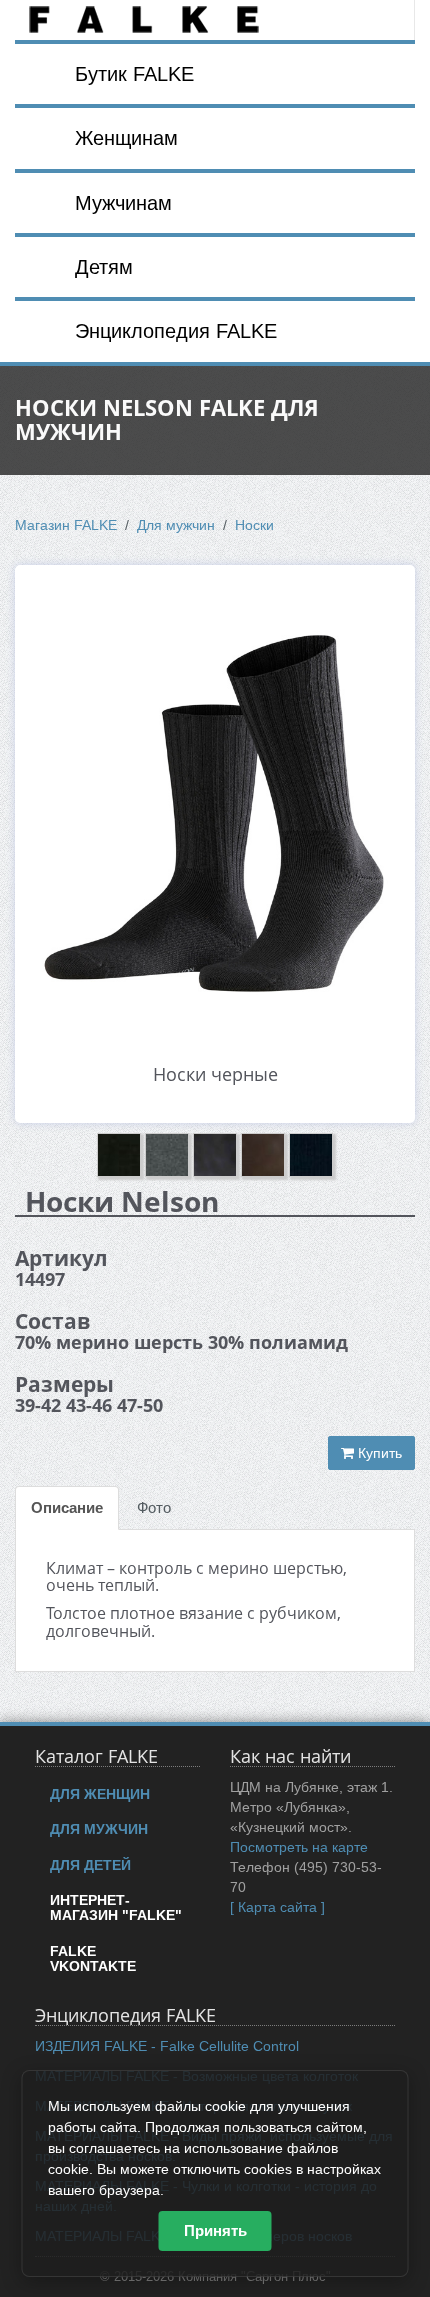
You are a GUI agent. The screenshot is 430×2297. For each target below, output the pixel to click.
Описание (67, 1507)
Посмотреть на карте (299, 1847)
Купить (378, 1453)
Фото (154, 1507)
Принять (215, 2230)
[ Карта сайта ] (277, 1907)
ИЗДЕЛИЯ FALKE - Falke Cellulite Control (167, 2046)
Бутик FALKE (134, 74)
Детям (104, 267)
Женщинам (126, 138)
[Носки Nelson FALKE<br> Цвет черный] (215, 796)
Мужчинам (123, 203)
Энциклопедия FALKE (176, 331)
